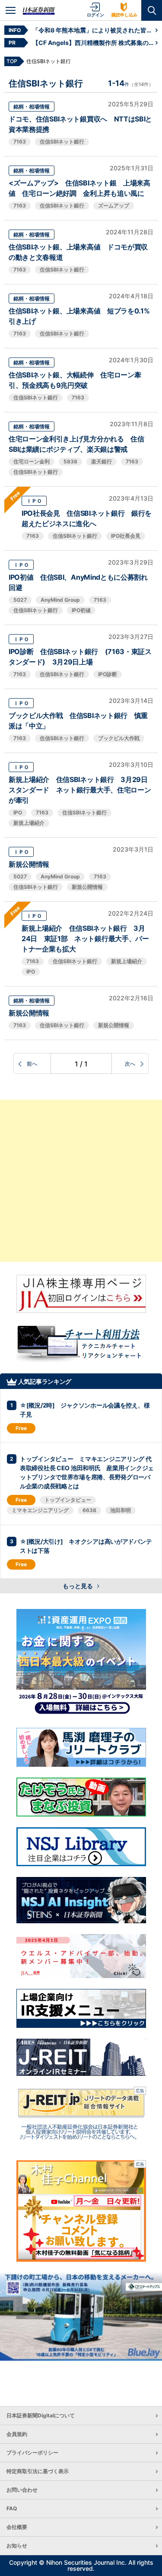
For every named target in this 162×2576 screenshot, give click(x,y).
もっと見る (78, 1586)
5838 (70, 461)
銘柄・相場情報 (32, 107)
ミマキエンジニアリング (40, 1510)
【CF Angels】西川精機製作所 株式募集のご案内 (94, 43)
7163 (20, 142)
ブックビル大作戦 (119, 738)
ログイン (95, 15)
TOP (12, 61)
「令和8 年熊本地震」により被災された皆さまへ (94, 30)
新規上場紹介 (29, 823)
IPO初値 (81, 610)
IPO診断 (108, 674)
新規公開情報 (29, 864)
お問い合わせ (22, 2490)
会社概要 (17, 2527)
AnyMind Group (60, 600)
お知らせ (17, 2546)
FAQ (12, 2508)
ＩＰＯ (34, 501)
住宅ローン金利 (32, 461)
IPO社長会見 (126, 536)
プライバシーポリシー (32, 2453)
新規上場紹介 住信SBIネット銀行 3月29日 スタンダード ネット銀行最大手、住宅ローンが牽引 (80, 790)
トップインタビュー (68, 1500)
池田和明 (121, 1510)
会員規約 (17, 2434)
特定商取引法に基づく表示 (38, 2471)
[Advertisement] (81, 1181)
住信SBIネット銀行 (62, 142)
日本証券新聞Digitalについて (41, 2415)
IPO (18, 812)
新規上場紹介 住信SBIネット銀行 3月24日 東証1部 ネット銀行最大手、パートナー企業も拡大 (85, 938)
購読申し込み (124, 15)
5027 (20, 600)
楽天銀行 (102, 461)
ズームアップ (114, 206)
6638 (89, 1510)
